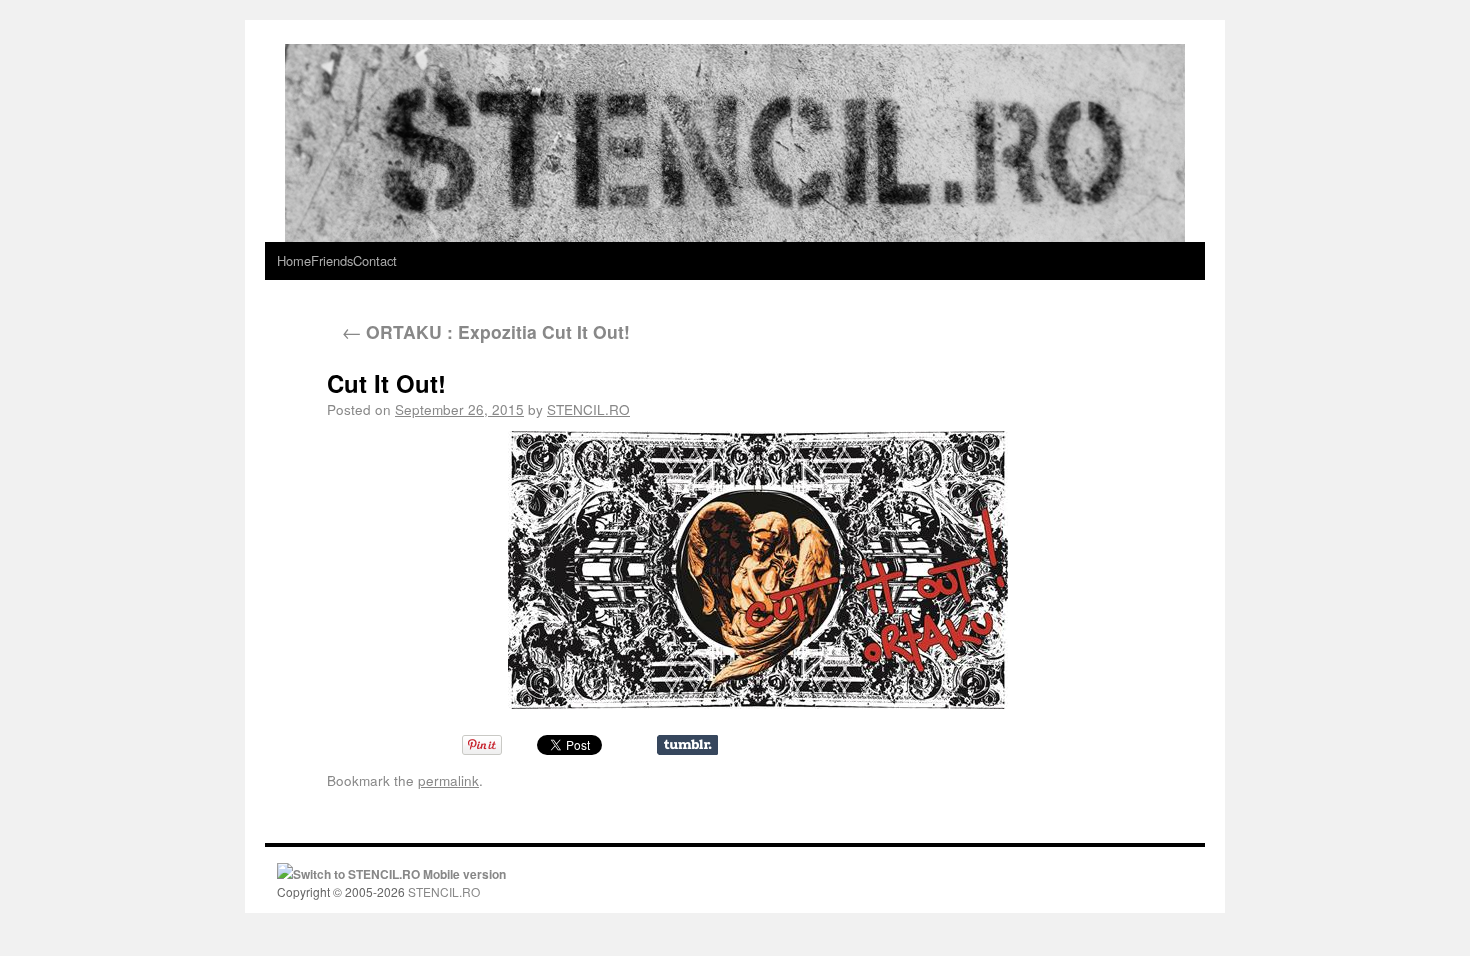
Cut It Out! (386, 383)
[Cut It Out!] (757, 570)
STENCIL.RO (588, 409)
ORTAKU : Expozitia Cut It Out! (486, 331)
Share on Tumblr (687, 745)
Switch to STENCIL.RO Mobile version (399, 874)
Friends (332, 260)
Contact (375, 260)
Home (294, 260)
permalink (448, 780)
